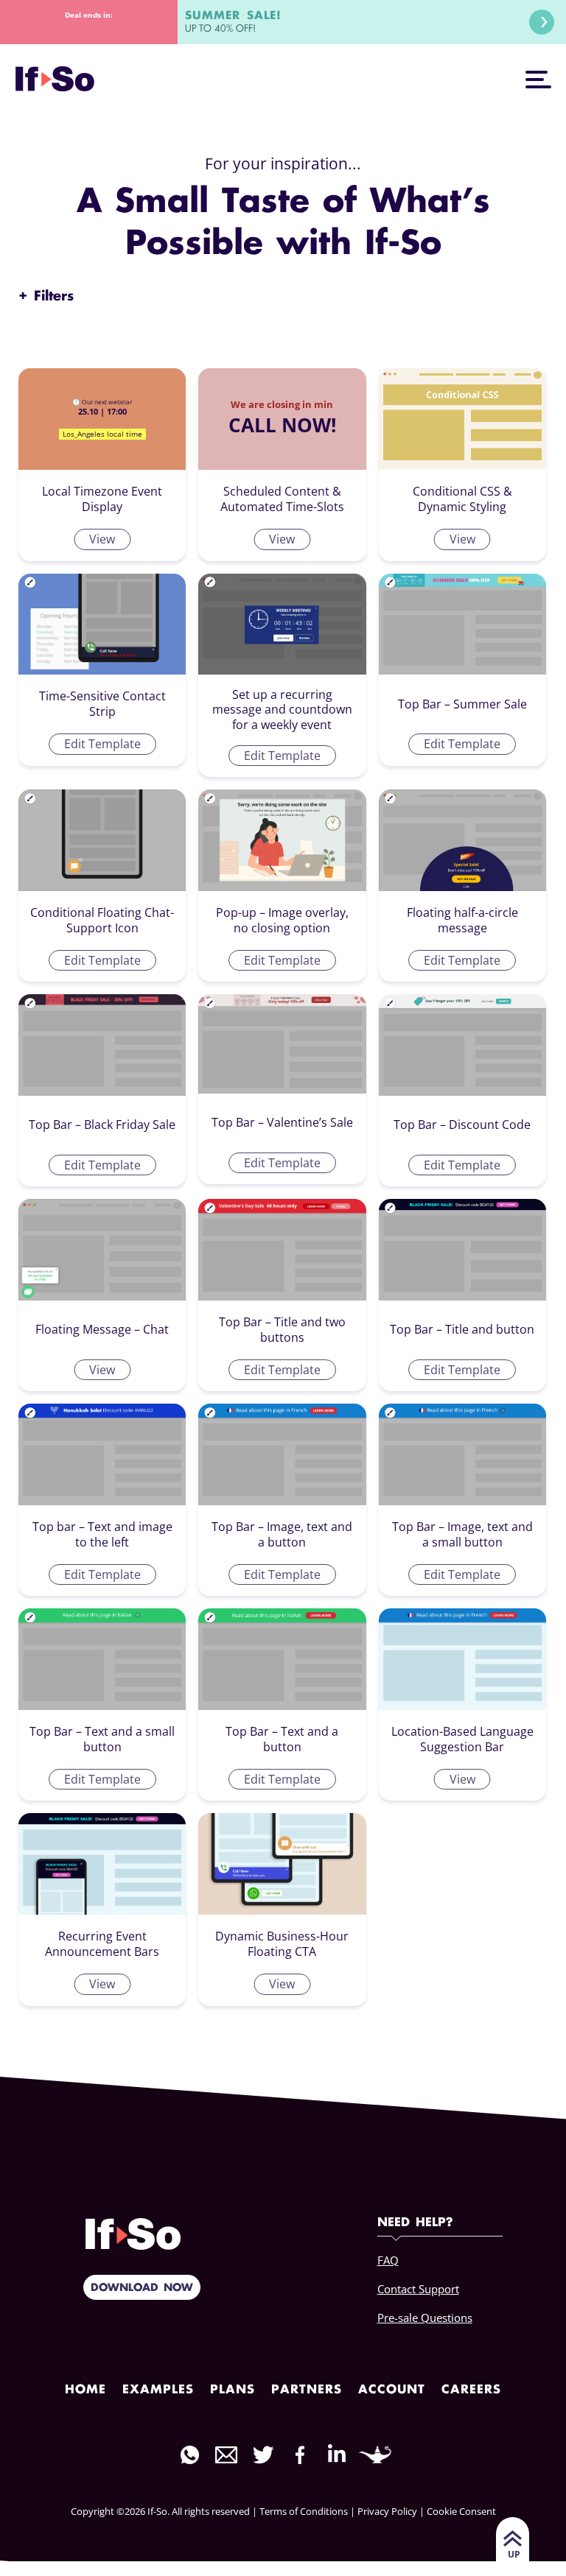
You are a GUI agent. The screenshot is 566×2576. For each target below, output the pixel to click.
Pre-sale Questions (425, 2318)
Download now (142, 2288)
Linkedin (337, 2453)
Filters (46, 297)
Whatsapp (189, 2455)
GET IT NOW (542, 22)
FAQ (388, 2260)
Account (392, 2390)
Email (226, 2455)
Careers (471, 2390)
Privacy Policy (387, 2511)
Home (85, 2390)
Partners (307, 2390)
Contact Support (418, 2289)
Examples (158, 2390)
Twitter (263, 2455)
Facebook (300, 2455)
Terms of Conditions (304, 2511)
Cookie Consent (461, 2511)
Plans (233, 2390)
